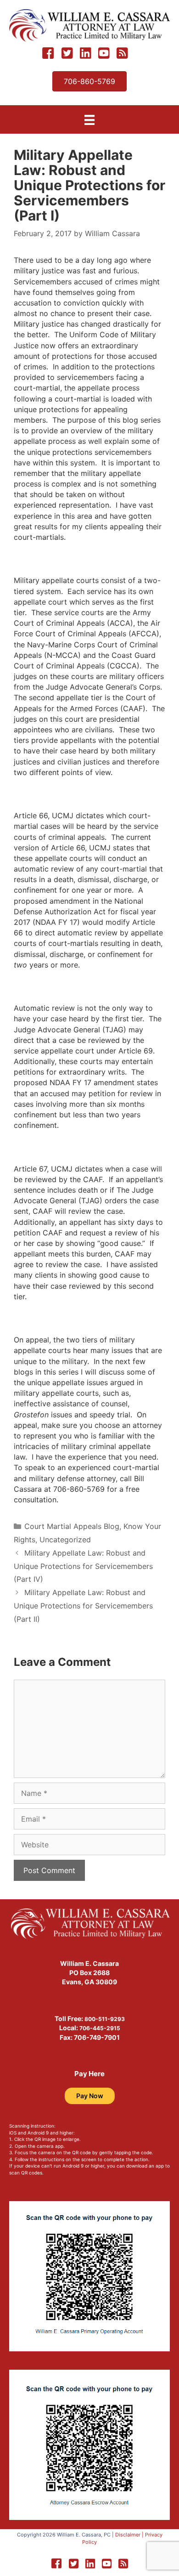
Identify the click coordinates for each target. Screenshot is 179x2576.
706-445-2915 (100, 2028)
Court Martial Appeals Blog (72, 1526)
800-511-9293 (105, 2019)
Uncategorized (65, 1540)
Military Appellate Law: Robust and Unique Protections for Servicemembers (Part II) (83, 1606)
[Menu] (89, 120)
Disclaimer (128, 2535)
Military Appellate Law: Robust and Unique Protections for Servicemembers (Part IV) (83, 1566)
